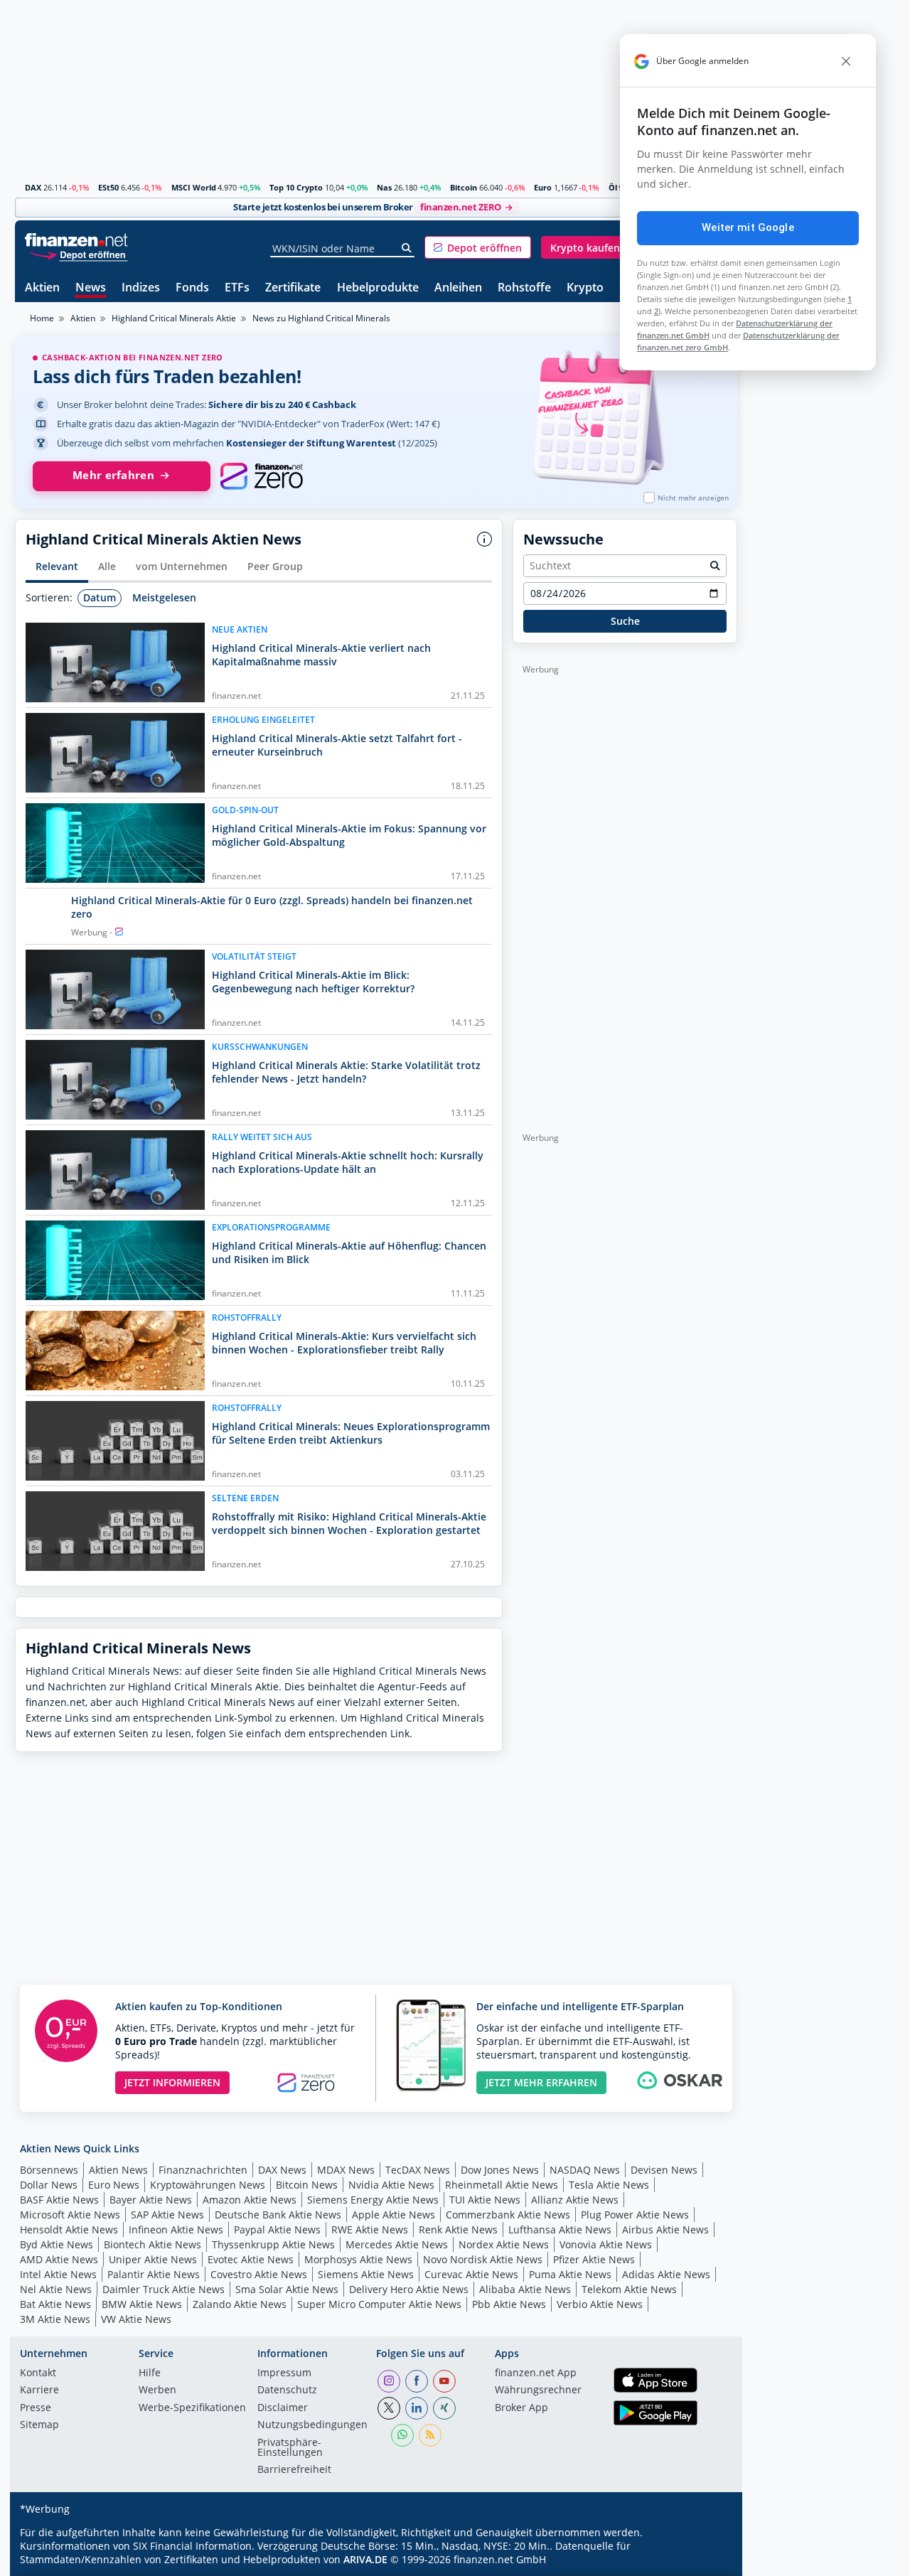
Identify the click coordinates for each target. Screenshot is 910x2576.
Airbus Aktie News (665, 2229)
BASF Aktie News (59, 2200)
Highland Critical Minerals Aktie (174, 318)
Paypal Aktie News (277, 2229)
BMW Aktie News (142, 2304)
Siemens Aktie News (366, 2274)
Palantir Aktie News (154, 2274)
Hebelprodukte (378, 288)
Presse (36, 2408)
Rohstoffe (524, 288)
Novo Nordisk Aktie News (483, 2259)
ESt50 (108, 187)
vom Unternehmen (182, 566)
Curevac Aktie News (471, 2274)
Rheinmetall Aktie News (502, 2185)
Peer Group (275, 566)
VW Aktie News (136, 2319)
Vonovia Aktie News (606, 2244)
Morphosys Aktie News (358, 2259)
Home (42, 318)
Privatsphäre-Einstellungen (290, 2448)
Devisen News (664, 2170)
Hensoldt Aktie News (69, 2229)
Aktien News (118, 2170)
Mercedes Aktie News (397, 2244)
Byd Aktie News (57, 2244)
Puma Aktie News (570, 2274)
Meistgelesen (164, 597)
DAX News (282, 2170)
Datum (100, 597)
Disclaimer (283, 2408)
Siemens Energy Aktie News (373, 2200)
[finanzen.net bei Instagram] (389, 2381)
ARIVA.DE (365, 2559)
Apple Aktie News (394, 2215)
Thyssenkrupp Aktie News (273, 2244)
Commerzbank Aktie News (508, 2215)
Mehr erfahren (113, 475)
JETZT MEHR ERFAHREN (541, 2082)
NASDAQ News (585, 2170)
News (91, 288)
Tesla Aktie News (609, 2185)
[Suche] (407, 248)
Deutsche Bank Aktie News (278, 2215)
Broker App (521, 2408)
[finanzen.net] (76, 240)
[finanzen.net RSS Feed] (430, 2435)
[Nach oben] (708, 2560)
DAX (33, 187)
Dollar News (49, 2185)
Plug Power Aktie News (635, 2215)
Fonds (192, 288)
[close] (846, 61)
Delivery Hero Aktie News (409, 2289)
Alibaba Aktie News (525, 2289)
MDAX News (346, 2170)
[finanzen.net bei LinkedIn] (417, 2408)
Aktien (42, 288)
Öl (613, 187)
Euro (543, 187)
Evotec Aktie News (251, 2259)
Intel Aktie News (58, 2274)
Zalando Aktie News (240, 2304)
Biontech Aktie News (152, 2244)
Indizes (141, 288)
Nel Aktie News (56, 2289)
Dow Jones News (500, 2170)
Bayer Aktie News (151, 2200)
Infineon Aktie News (176, 2229)
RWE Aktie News (370, 2229)
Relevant (57, 566)
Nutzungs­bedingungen (312, 2425)
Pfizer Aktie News (594, 2259)
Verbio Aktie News (600, 2304)
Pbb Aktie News (509, 2304)
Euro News (114, 2185)
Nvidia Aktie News (391, 2185)
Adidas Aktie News (666, 2274)
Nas (384, 187)
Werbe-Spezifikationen (192, 2408)
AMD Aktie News (59, 2259)
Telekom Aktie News (629, 2289)
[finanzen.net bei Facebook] (417, 2381)
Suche (625, 621)
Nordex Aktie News (504, 2244)
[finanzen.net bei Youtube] (444, 2381)
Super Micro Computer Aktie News (379, 2304)
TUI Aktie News (485, 2200)
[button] (478, 247)
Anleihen (458, 288)
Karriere (39, 2390)
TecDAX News (418, 2170)
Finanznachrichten (203, 2170)
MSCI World (194, 187)
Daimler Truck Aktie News (164, 2289)
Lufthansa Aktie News (560, 2229)
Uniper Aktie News (153, 2259)
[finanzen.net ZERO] (261, 476)
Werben (157, 2390)
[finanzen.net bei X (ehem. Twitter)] (389, 2408)
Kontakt (38, 2373)
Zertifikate (293, 288)
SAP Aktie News (167, 2215)
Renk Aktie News (458, 2229)
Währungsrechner (538, 2390)
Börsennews (49, 2170)
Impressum (284, 2373)
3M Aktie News (55, 2319)
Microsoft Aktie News (70, 2215)
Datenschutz (287, 2390)
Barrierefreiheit (294, 2470)
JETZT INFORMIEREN (172, 2082)
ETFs (237, 288)
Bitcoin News (307, 2185)
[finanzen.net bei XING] (444, 2408)
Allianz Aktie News (575, 2200)
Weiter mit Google (748, 227)
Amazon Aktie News (250, 2200)
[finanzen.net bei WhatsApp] (402, 2435)
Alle (107, 566)
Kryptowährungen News (208, 2185)
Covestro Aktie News (259, 2274)
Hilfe (150, 2373)
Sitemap (39, 2425)
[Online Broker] (78, 254)
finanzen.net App (536, 2373)
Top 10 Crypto (296, 187)
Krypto (585, 288)
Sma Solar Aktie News (287, 2289)
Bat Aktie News (55, 2304)
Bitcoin (464, 187)
